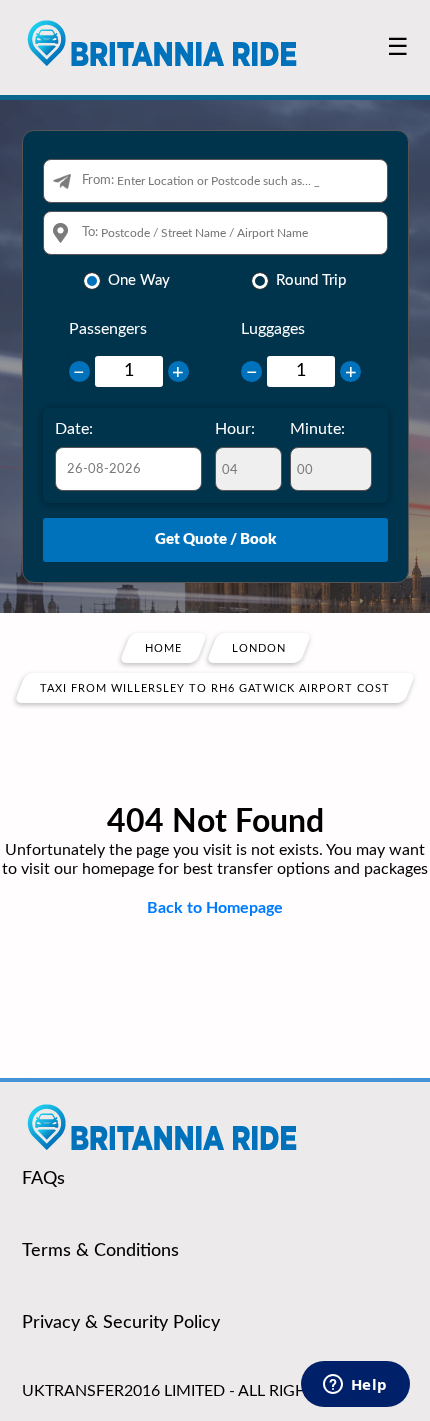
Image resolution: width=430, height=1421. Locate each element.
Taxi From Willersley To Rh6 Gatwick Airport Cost (215, 688)
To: (90, 232)
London (259, 648)
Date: (74, 429)
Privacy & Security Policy (121, 1323)
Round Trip (311, 280)
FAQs (43, 1179)
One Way (139, 280)
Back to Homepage (215, 908)
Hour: (235, 429)
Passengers (108, 329)
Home (163, 648)
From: (98, 180)
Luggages (273, 329)
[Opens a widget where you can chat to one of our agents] (355, 1386)
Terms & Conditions (100, 1251)
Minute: (317, 429)
